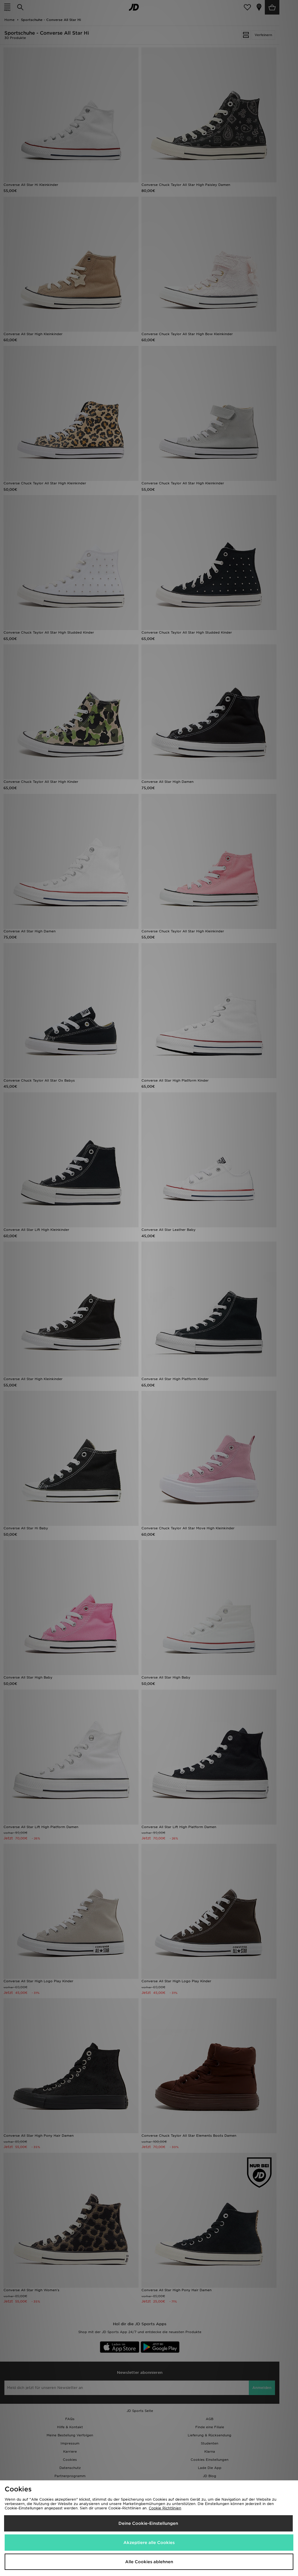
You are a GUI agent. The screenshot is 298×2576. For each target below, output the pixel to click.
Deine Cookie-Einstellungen (148, 2523)
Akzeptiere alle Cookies (149, 2543)
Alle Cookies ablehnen (149, 2562)
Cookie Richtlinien (165, 2508)
